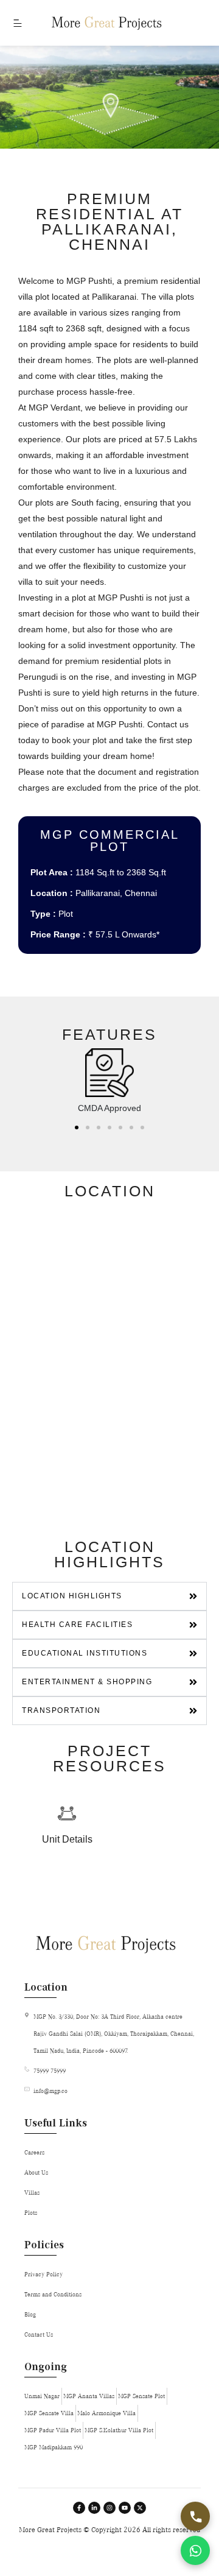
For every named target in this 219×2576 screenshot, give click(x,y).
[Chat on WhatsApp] (195, 2550)
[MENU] (16, 23)
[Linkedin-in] (94, 2508)
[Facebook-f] (79, 2508)
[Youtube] (125, 2508)
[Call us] (195, 2516)
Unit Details (67, 1839)
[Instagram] (109, 2508)
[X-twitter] (140, 2508)
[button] (77, 1127)
